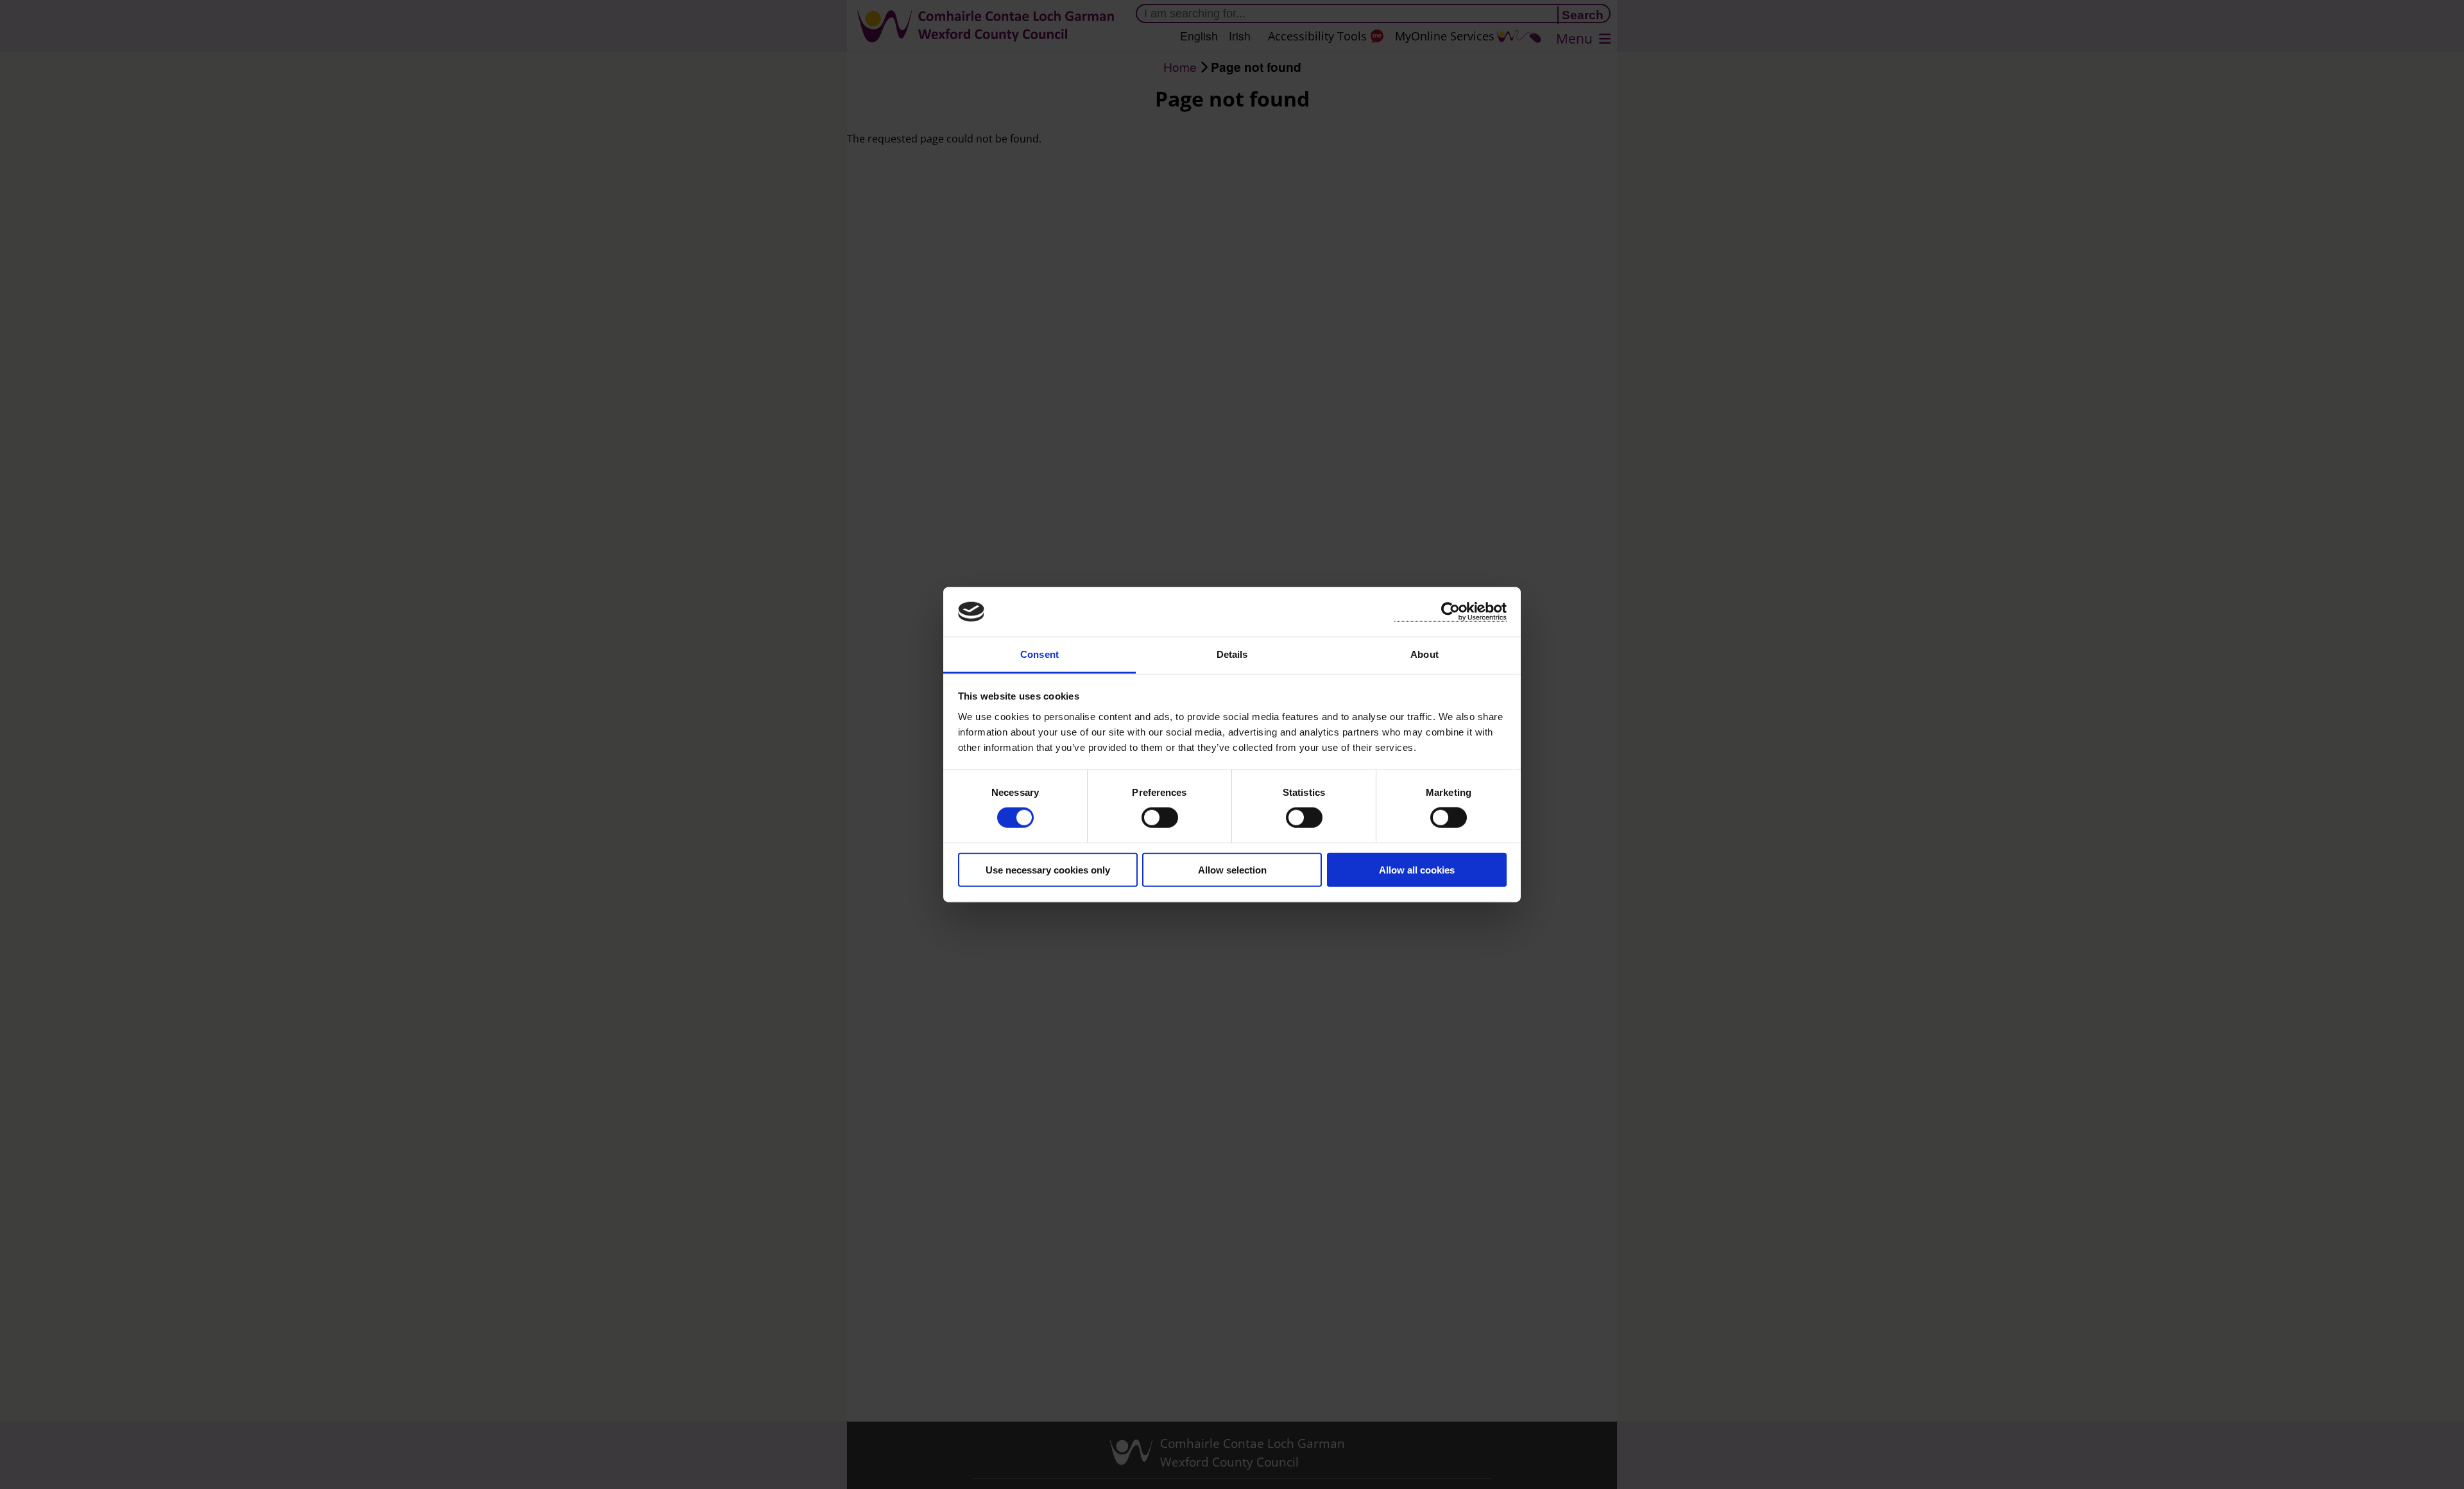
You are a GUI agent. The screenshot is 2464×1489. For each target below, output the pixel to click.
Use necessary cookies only (1048, 869)
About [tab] (1425, 654)
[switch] (1160, 818)
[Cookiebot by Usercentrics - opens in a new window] (1450, 612)
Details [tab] (1232, 654)
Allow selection (1232, 869)
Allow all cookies (1417, 869)
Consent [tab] (1039, 654)
